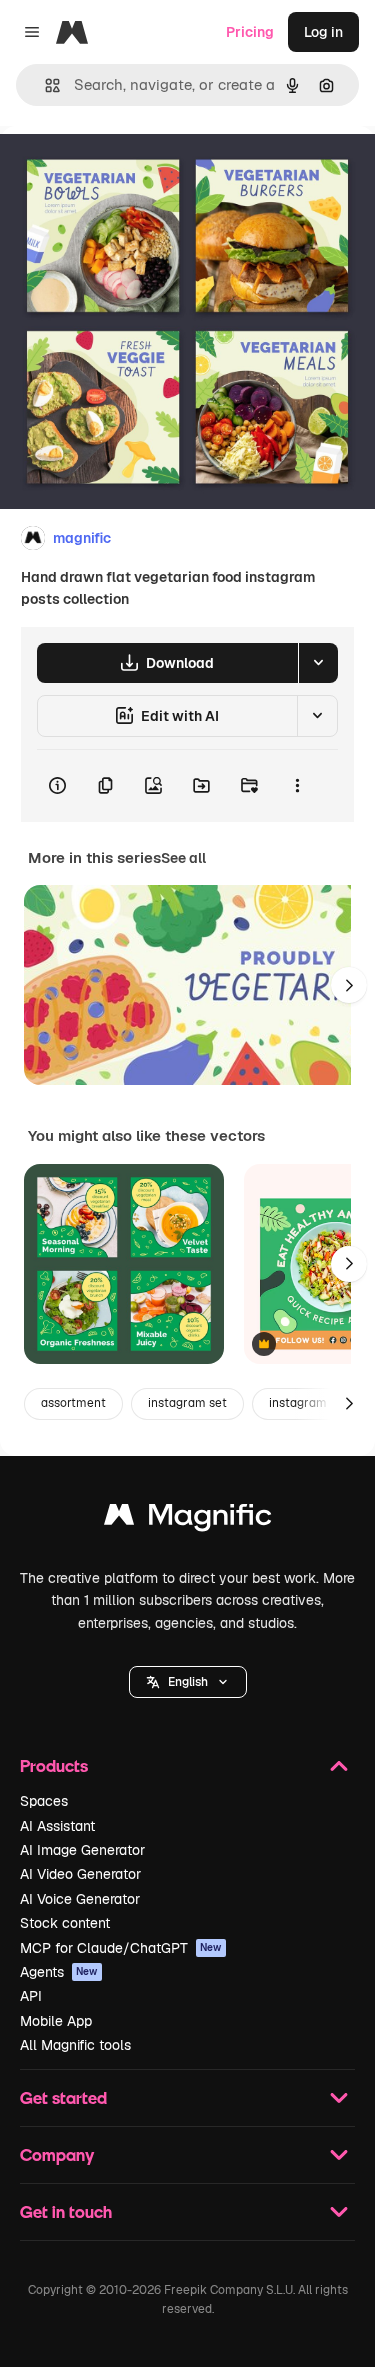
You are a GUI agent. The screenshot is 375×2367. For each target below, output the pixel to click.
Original (128, 171)
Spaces (44, 1801)
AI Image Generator (82, 1850)
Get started (63, 2097)
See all (183, 858)
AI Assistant (57, 1826)
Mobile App (56, 2021)
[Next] (349, 985)
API (31, 1996)
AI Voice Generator (80, 1899)
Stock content (65, 1923)
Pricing (250, 32)
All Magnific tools (75, 2045)
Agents (59, 1972)
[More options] (297, 786)
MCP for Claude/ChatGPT (121, 1948)
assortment (73, 1403)
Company (57, 2154)
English (188, 1682)
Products (54, 1765)
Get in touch (66, 2211)
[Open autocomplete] (44, 85)
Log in (323, 32)
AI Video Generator (80, 1874)
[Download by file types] (318, 663)
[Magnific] (188, 1519)
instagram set (187, 1403)
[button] (188, 1682)
